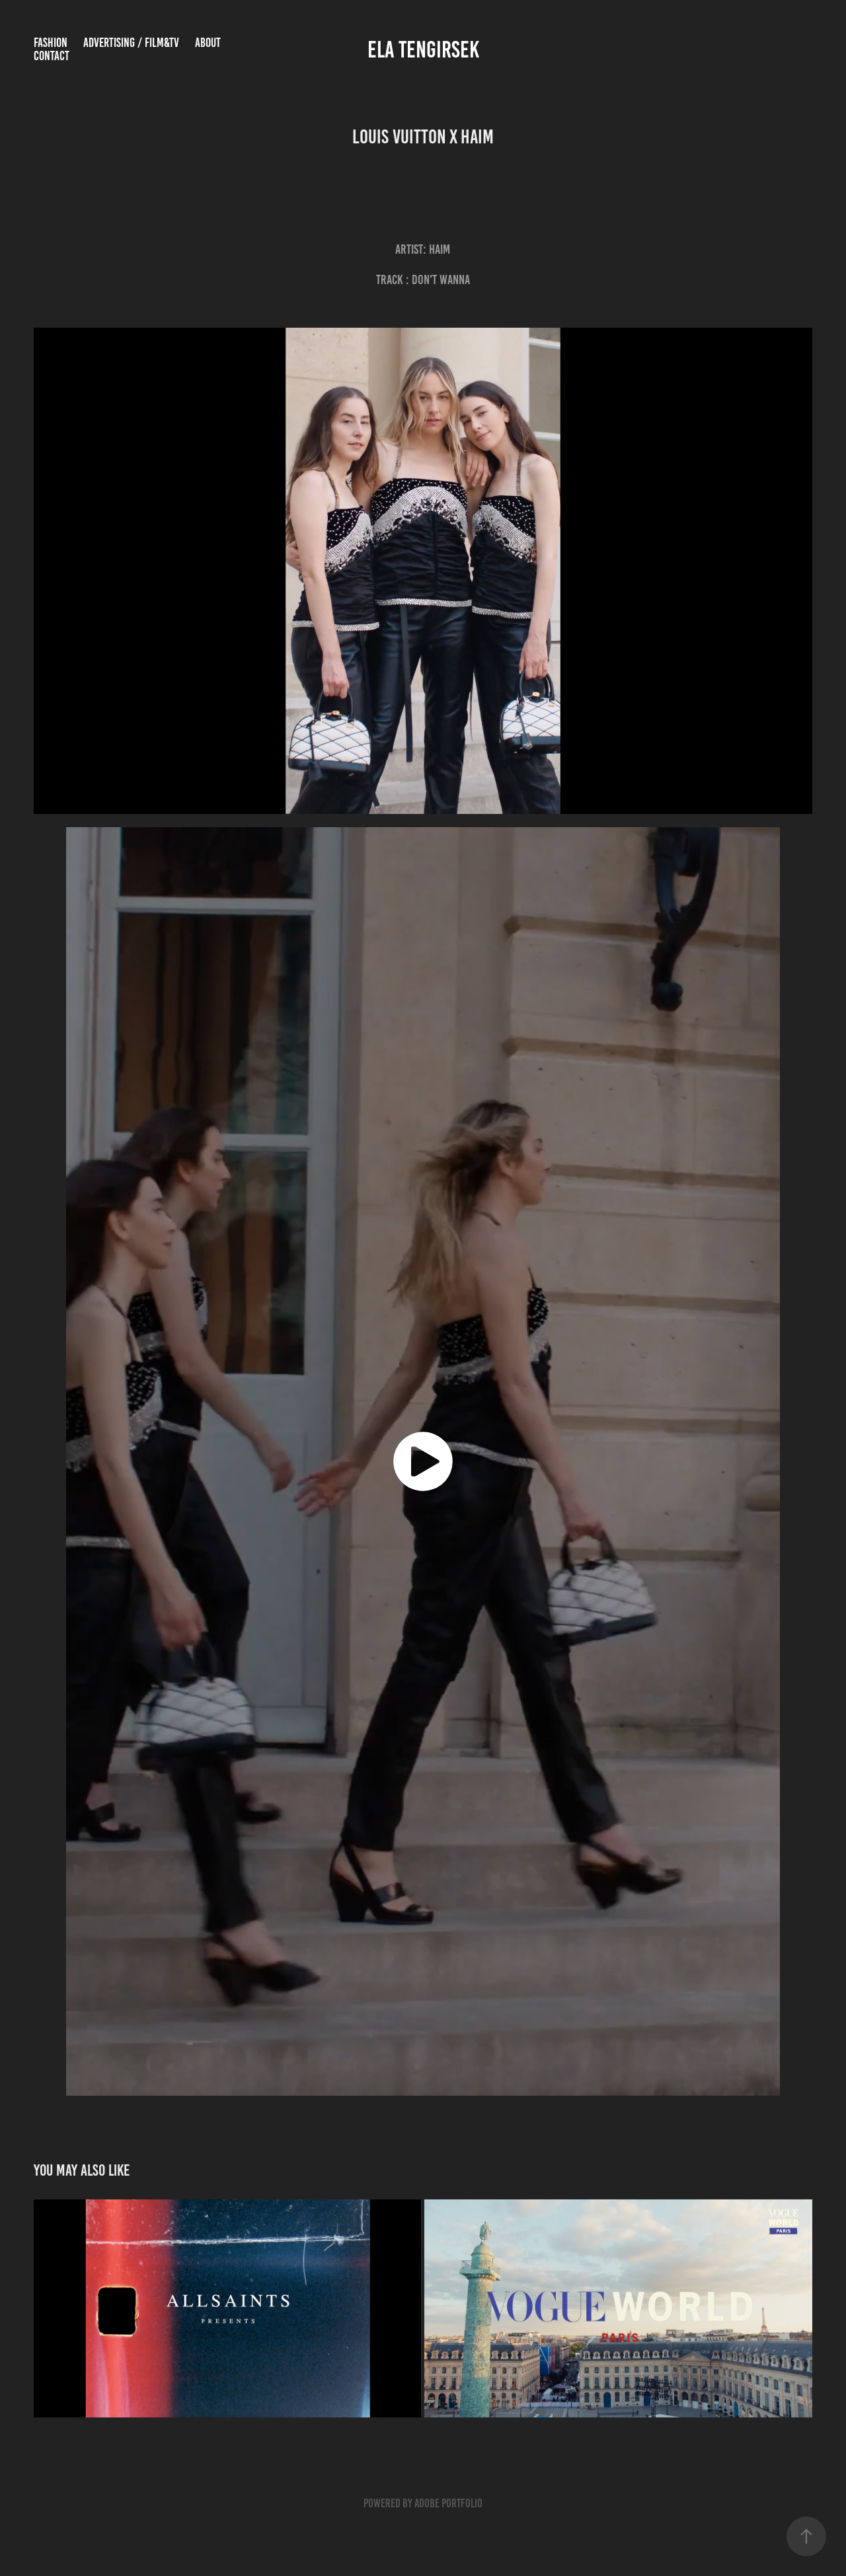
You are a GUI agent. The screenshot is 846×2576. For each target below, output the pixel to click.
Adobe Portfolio (448, 2503)
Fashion (51, 43)
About (208, 43)
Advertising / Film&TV (131, 43)
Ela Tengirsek (423, 50)
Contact (52, 56)
